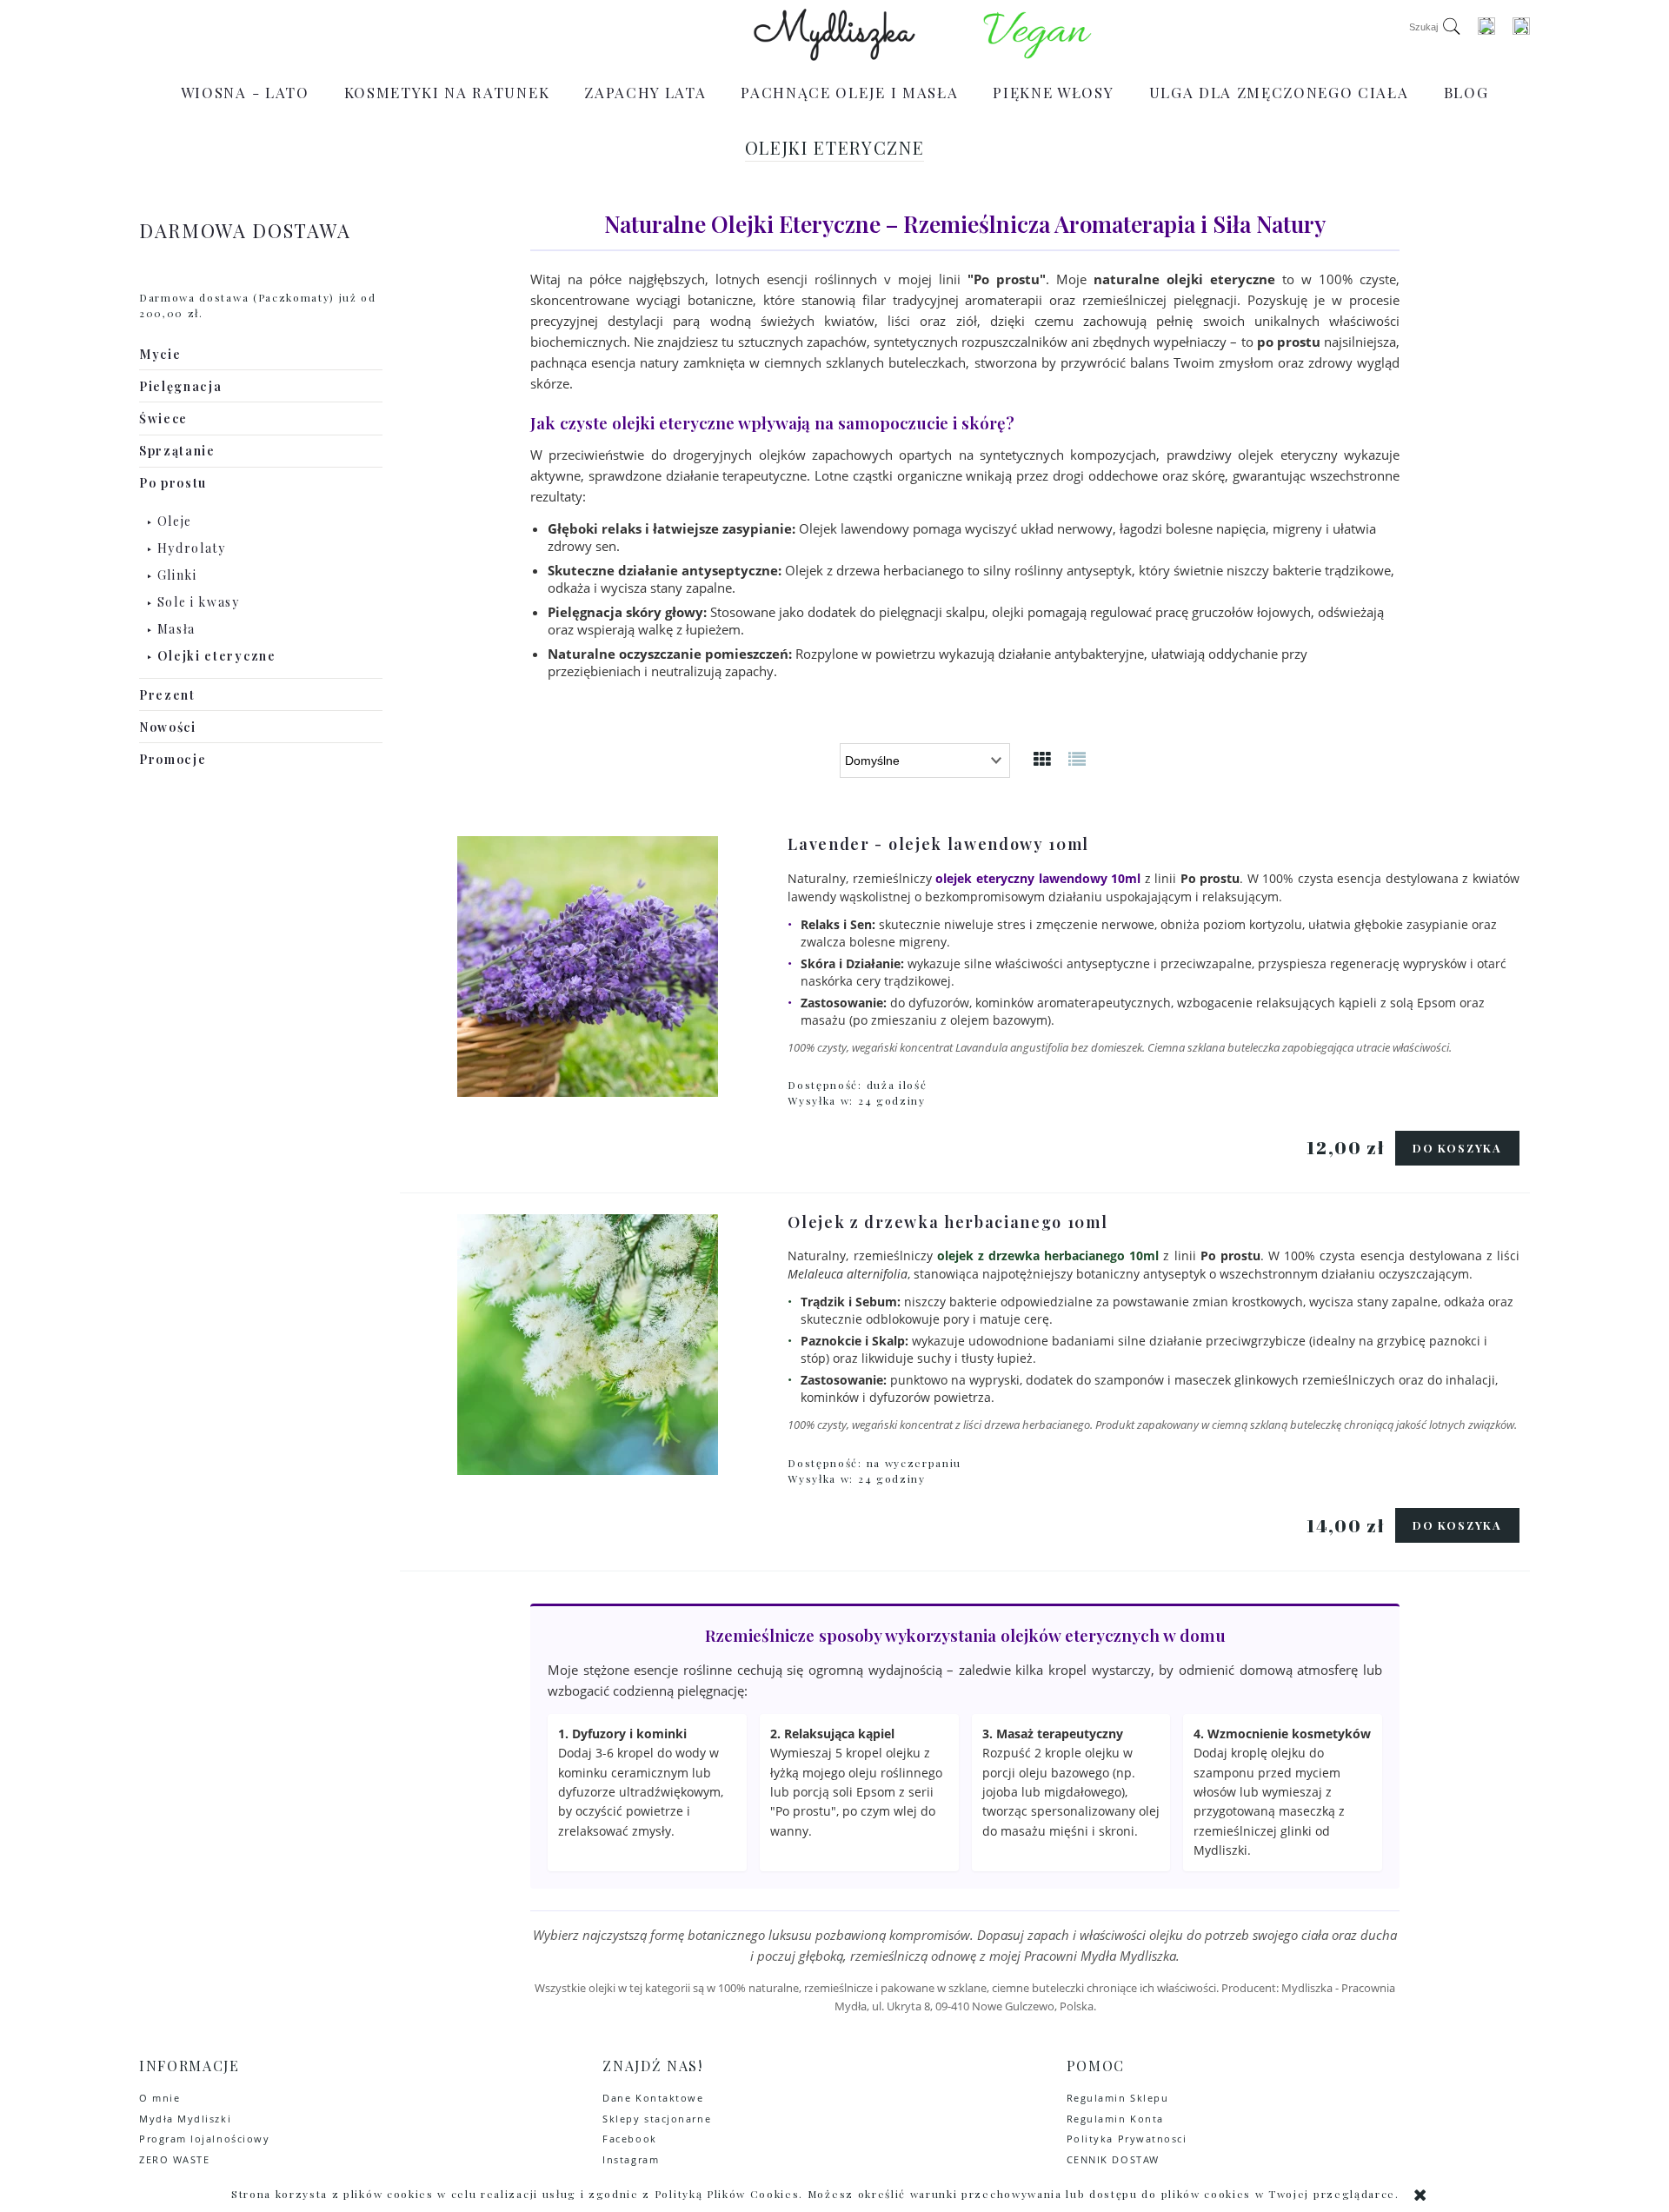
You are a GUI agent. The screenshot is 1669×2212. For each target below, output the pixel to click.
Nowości (168, 727)
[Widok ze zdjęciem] (1043, 758)
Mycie (160, 354)
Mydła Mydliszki (185, 2119)
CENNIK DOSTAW (1113, 2159)
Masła (176, 629)
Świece (163, 418)
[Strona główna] (835, 35)
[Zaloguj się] (1486, 26)
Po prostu (173, 483)
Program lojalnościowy (204, 2139)
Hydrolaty (192, 548)
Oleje (175, 521)
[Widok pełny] (1078, 758)
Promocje (173, 759)
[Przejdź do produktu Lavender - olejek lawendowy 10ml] (587, 967)
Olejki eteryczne (217, 656)
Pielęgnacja (180, 386)
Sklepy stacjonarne (657, 2119)
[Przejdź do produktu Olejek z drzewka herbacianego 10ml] (587, 1345)
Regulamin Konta (1115, 2119)
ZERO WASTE (174, 2159)
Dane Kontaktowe (653, 2098)
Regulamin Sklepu (1118, 2098)
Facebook (629, 2139)
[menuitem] (245, 92)
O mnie (160, 2098)
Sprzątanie (177, 451)
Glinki (177, 575)
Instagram (631, 2159)
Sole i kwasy (199, 602)
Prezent (167, 695)
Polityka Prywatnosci (1127, 2139)
